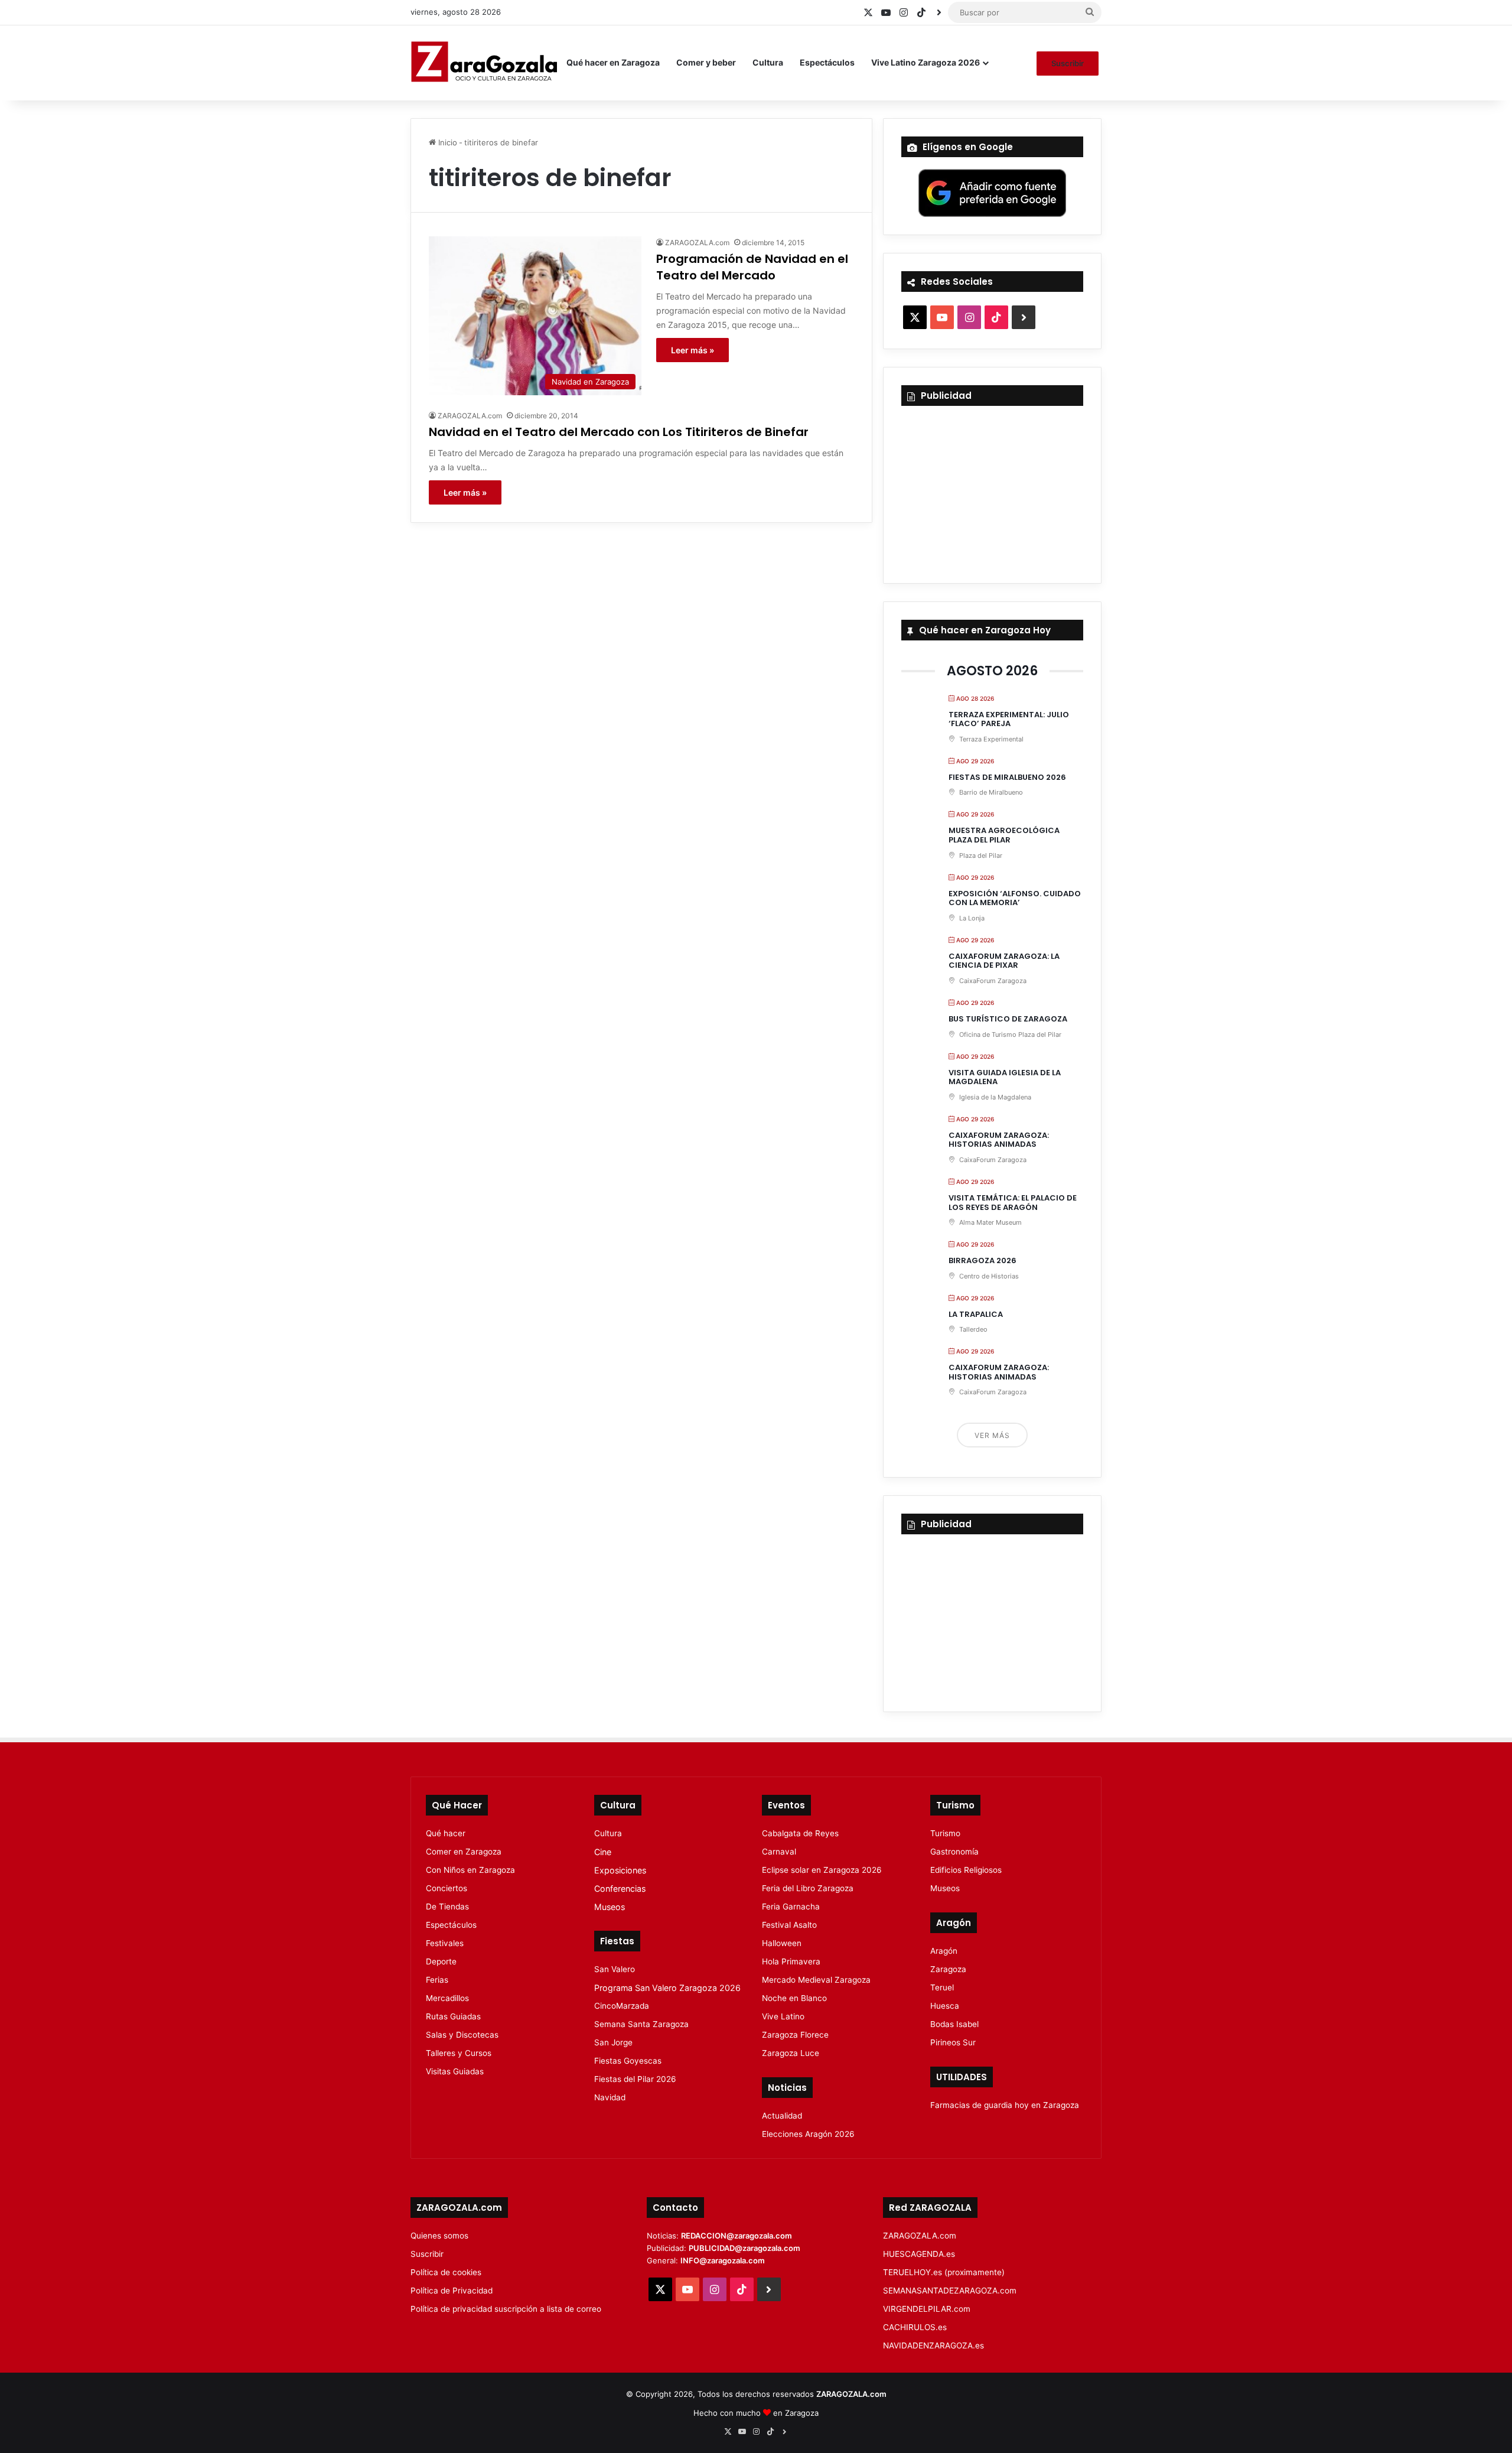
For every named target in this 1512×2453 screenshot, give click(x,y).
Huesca (945, 2006)
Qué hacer (446, 1833)
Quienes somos (439, 2236)
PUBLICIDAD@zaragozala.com (744, 2248)
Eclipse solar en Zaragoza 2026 (822, 1870)
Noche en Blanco (794, 1998)
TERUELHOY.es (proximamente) (944, 2272)
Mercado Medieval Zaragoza (816, 1980)
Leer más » (693, 350)
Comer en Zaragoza (464, 1852)
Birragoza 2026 (983, 1260)
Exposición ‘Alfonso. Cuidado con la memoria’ (1015, 898)
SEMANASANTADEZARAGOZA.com (950, 2291)
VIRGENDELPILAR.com (927, 2309)
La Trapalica (976, 1314)
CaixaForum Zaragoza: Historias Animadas (999, 1140)
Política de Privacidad (452, 2291)
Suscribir (1068, 63)
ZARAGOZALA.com (697, 243)
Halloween (782, 1943)
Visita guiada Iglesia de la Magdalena (1005, 1077)
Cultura (768, 62)
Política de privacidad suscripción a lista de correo (506, 2309)
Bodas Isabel (954, 2024)
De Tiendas (447, 1907)
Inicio (447, 142)
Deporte (441, 1961)
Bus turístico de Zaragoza (1008, 1019)
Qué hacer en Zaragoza (613, 62)
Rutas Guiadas (453, 2016)
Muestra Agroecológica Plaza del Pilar (1004, 835)
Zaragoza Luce (791, 2053)
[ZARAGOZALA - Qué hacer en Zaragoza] (484, 63)
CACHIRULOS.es (915, 2327)
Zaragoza (948, 1969)
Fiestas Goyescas (628, 2061)
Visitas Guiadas (455, 2071)
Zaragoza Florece (795, 2035)
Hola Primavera (791, 1961)
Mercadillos (447, 1998)
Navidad (610, 2097)
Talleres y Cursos (459, 2053)
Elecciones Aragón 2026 (808, 2134)
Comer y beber (706, 62)
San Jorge (613, 2042)
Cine (603, 1852)
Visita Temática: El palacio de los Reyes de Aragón (1013, 1203)
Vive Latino (783, 2016)
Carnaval (779, 1852)
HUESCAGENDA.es (919, 2254)
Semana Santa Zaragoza (641, 2024)
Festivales (445, 1943)
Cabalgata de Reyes (800, 1833)
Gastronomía (954, 1852)
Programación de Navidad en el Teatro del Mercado (752, 267)
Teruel (942, 1987)
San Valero (615, 1969)
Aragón (944, 1951)
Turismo (945, 1833)
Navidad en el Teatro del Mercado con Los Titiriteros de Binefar (619, 432)
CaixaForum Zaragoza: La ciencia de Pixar (1004, 961)
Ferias (437, 1980)
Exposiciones (620, 1870)
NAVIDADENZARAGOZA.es (933, 2345)
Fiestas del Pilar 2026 (635, 2079)
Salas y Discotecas (462, 2035)
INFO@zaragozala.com (723, 2260)
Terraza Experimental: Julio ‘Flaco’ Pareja (1009, 719)
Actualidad (782, 2116)
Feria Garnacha (791, 1907)
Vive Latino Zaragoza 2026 (926, 62)
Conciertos (447, 1888)
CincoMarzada (622, 2006)
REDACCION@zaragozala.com (737, 2236)
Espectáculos (827, 62)
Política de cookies (446, 2272)
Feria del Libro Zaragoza (808, 1888)
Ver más (992, 1435)
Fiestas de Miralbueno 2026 (1007, 777)
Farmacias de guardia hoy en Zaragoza (1005, 2105)
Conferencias (620, 1888)
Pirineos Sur (953, 2042)
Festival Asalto (789, 1925)
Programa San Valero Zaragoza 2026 (667, 1988)
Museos (610, 1907)
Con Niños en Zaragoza (470, 1870)
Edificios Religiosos (966, 1870)
